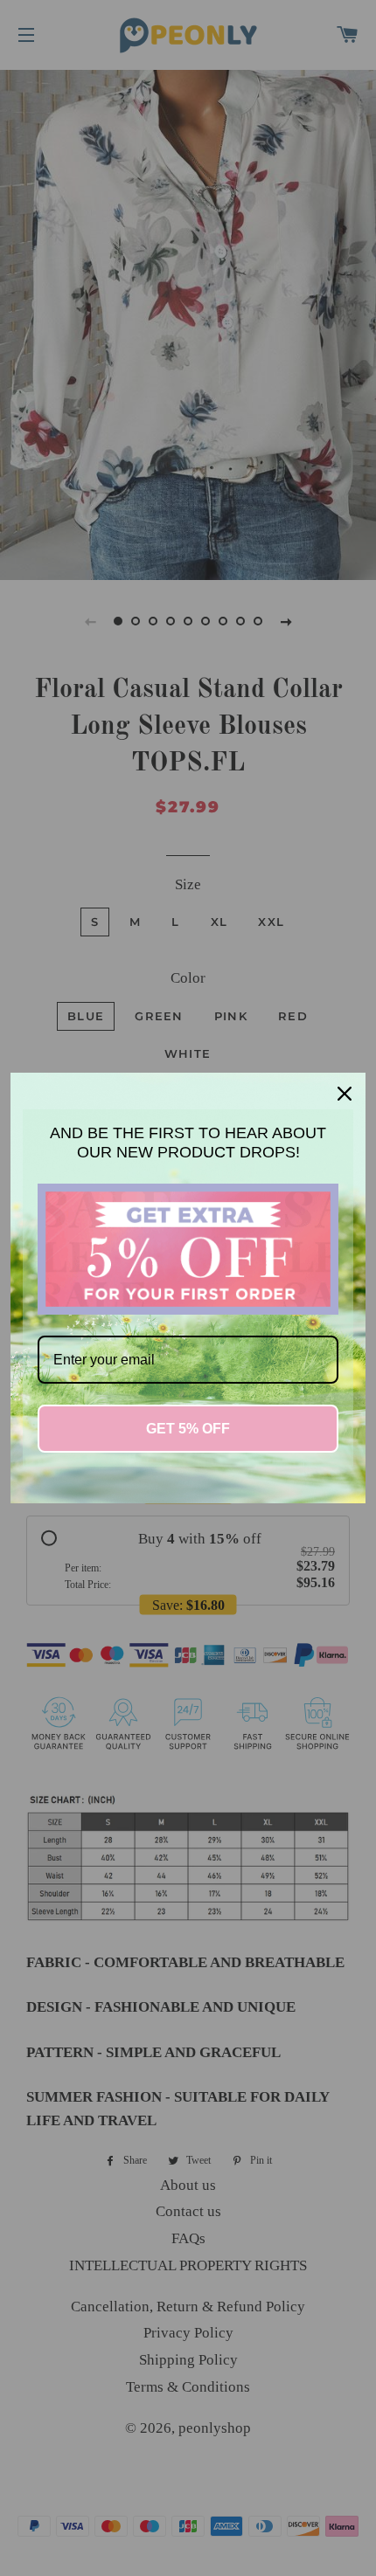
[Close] (345, 1094)
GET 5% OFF (188, 1429)
